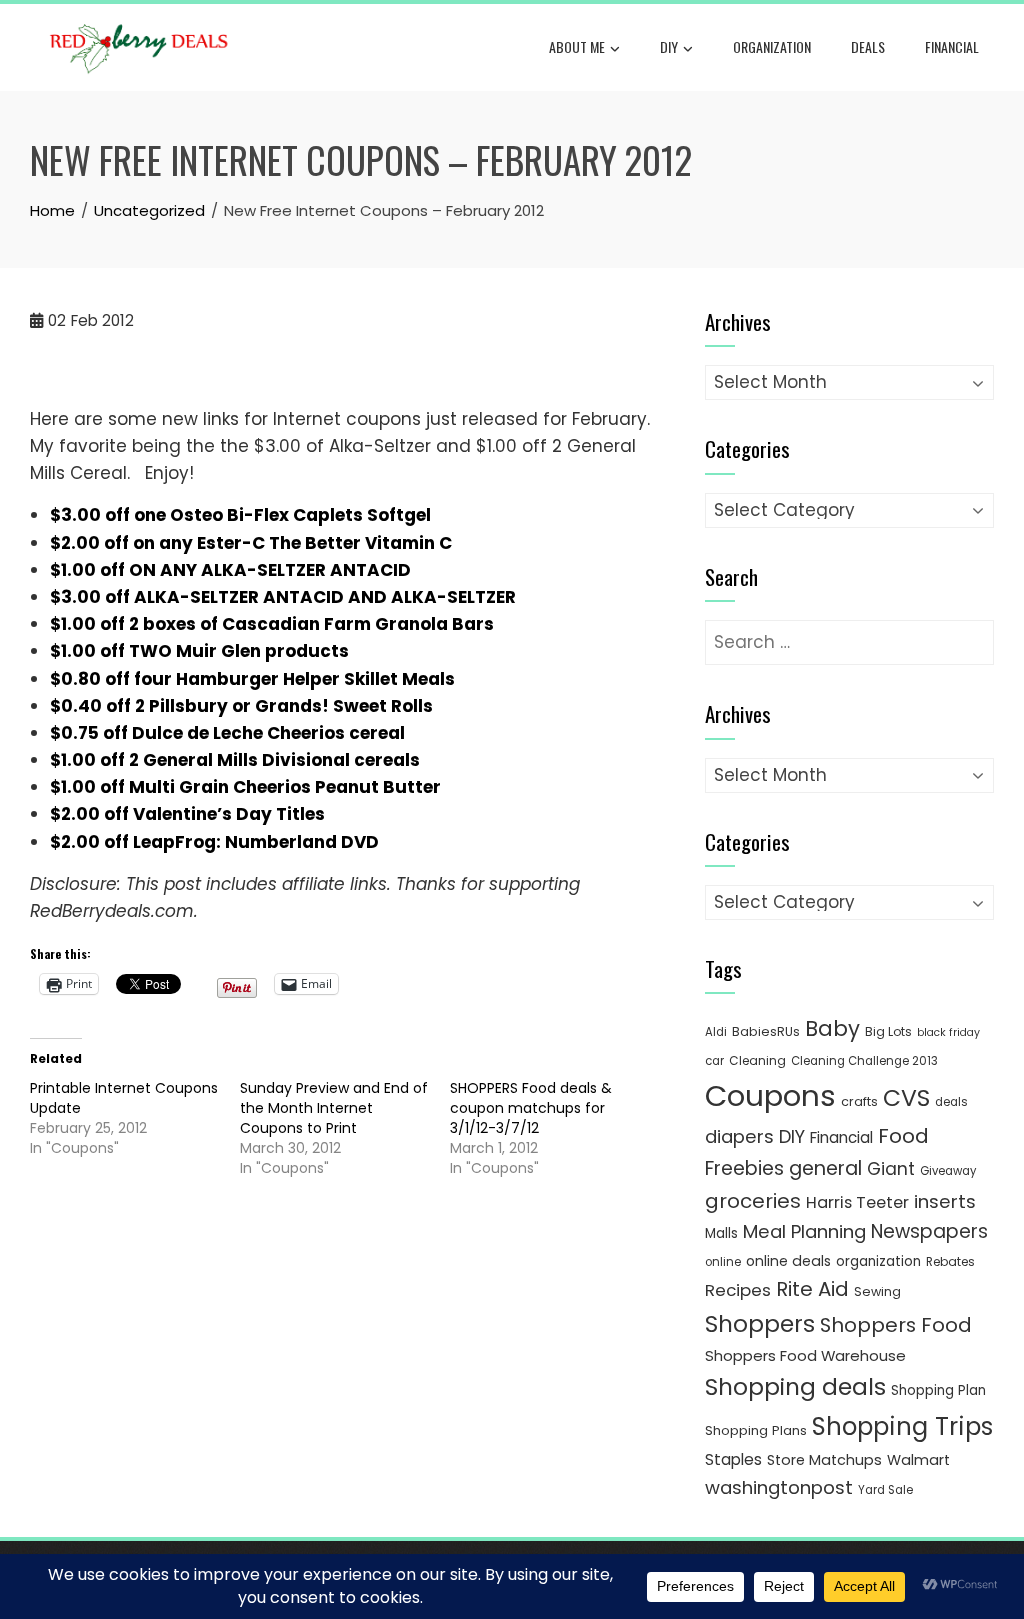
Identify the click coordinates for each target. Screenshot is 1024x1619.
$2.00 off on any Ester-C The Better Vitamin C (251, 543)
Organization (772, 46)
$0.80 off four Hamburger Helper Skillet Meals (252, 679)
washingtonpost (779, 1487)
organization (878, 1261)
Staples (733, 1459)
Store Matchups (824, 1460)
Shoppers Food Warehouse (805, 1355)
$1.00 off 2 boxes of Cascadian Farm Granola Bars (272, 624)
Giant (891, 1169)
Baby (832, 1028)
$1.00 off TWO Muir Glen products (199, 651)
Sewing (877, 1291)
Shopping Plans (756, 1430)
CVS (906, 1097)
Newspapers (929, 1231)
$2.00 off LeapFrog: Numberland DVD (214, 842)
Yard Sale (885, 1490)
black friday (948, 1032)
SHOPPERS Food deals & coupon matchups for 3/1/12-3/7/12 (531, 1108)
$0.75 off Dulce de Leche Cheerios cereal (227, 733)
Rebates (950, 1261)
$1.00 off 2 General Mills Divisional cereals (235, 760)
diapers (739, 1136)
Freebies (744, 1168)
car (714, 1061)
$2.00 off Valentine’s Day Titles (187, 814)
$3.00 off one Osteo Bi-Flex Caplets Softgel (240, 515)
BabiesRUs (766, 1031)
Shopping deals (795, 1387)
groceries (753, 1201)
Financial (952, 46)
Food (903, 1136)
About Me (577, 46)
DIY (669, 46)
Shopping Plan (938, 1390)
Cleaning (757, 1060)
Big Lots (888, 1031)
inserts (945, 1201)
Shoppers (760, 1324)
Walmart (918, 1460)
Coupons (770, 1095)
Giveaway (948, 1171)
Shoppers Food (896, 1325)
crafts (859, 1101)
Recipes (738, 1290)
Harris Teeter (857, 1202)
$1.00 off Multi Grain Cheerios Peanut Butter (245, 787)
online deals (788, 1261)
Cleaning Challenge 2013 (864, 1061)
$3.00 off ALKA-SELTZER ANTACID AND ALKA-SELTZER (283, 597)
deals (868, 46)
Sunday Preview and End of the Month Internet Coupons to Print (334, 1108)
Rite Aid (812, 1289)
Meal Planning (804, 1231)
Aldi (716, 1032)
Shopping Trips (902, 1426)
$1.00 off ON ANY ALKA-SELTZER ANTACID (230, 570)
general (825, 1168)
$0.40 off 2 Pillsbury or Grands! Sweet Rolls (241, 706)
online (723, 1262)
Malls (721, 1233)
